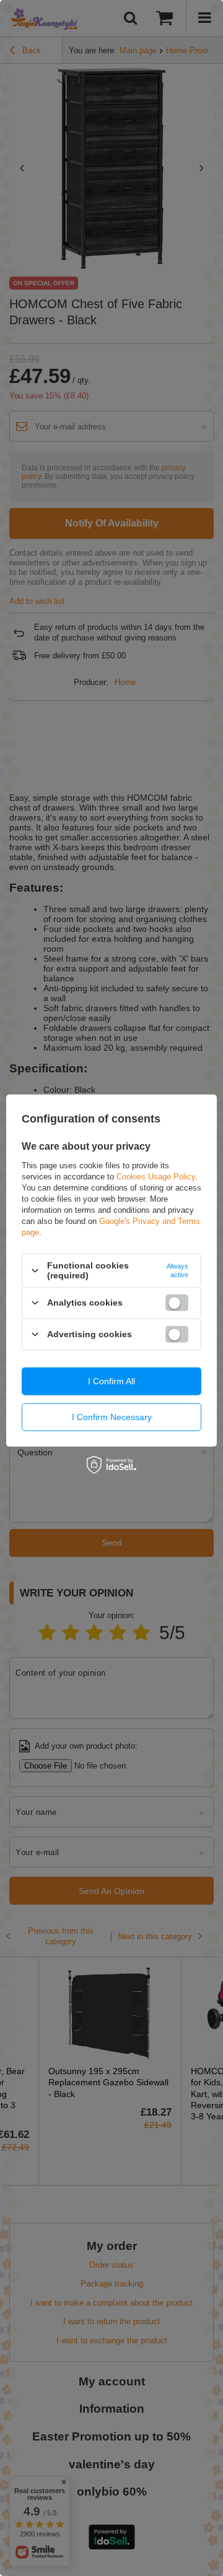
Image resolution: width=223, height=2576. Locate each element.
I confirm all (111, 1381)
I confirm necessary (112, 1417)
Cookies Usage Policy (156, 1177)
